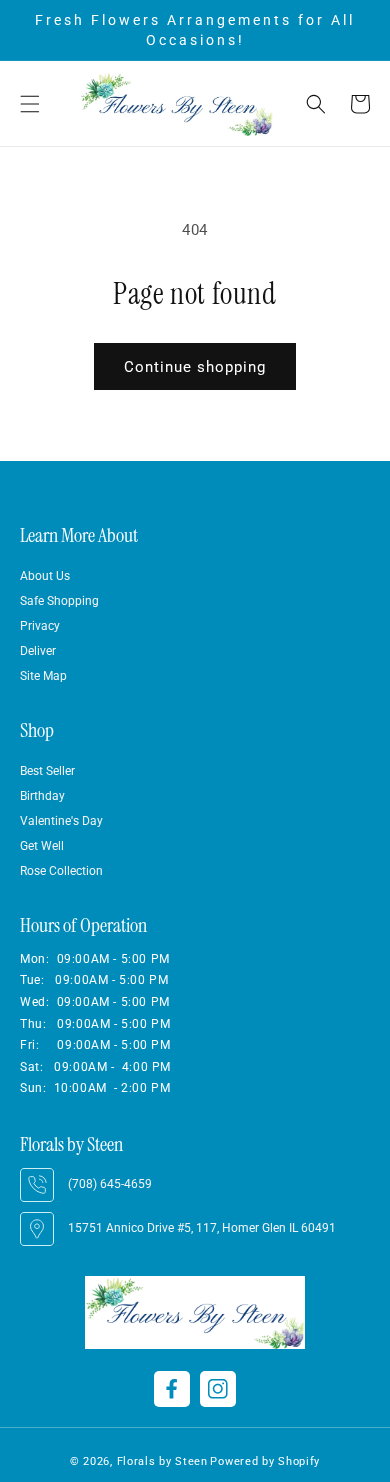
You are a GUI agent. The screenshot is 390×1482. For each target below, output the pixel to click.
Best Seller (47, 771)
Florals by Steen (162, 1461)
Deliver (38, 651)
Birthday (42, 796)
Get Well (42, 846)
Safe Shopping (59, 601)
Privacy (40, 626)
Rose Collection (61, 871)
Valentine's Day (61, 821)
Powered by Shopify (265, 1461)
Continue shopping (195, 367)
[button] (30, 104)
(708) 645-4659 (110, 1184)
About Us (45, 576)
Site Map (43, 676)
